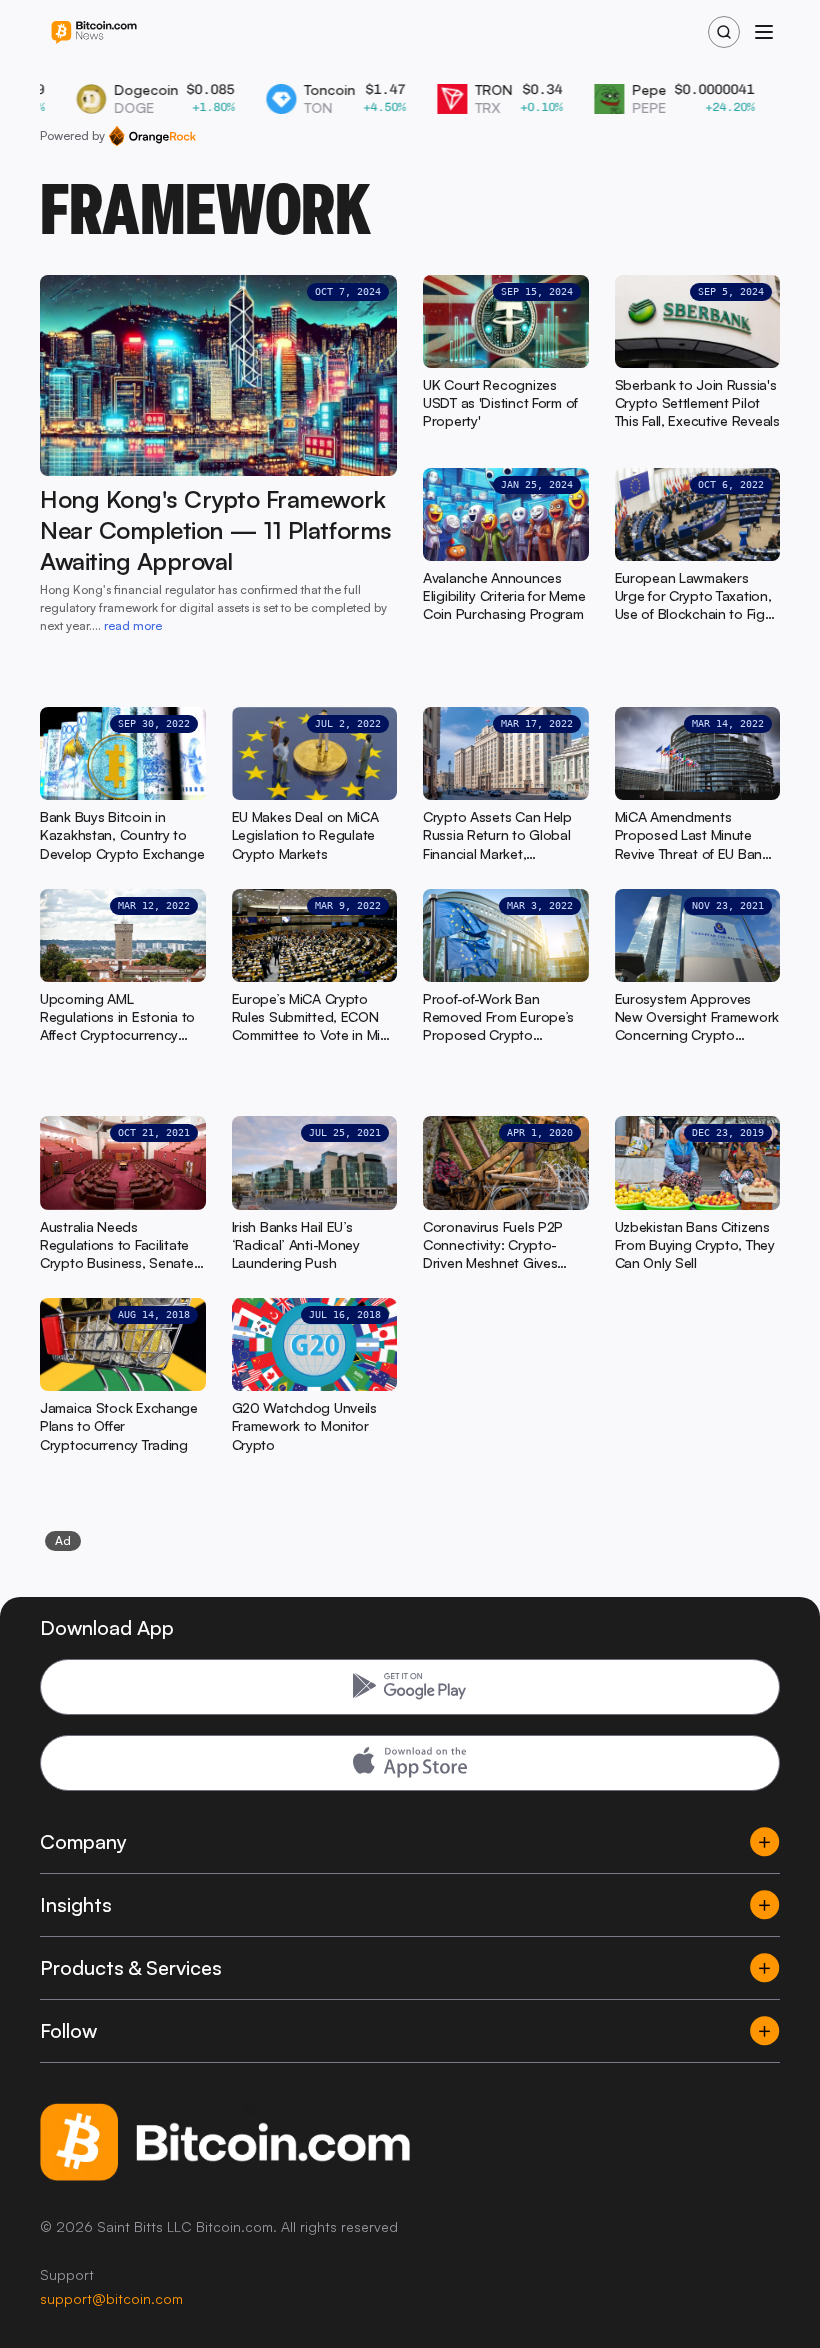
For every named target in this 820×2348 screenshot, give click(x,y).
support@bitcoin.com (111, 2298)
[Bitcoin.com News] (94, 32)
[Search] (724, 32)
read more (133, 625)
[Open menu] (764, 32)
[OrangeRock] (152, 136)
